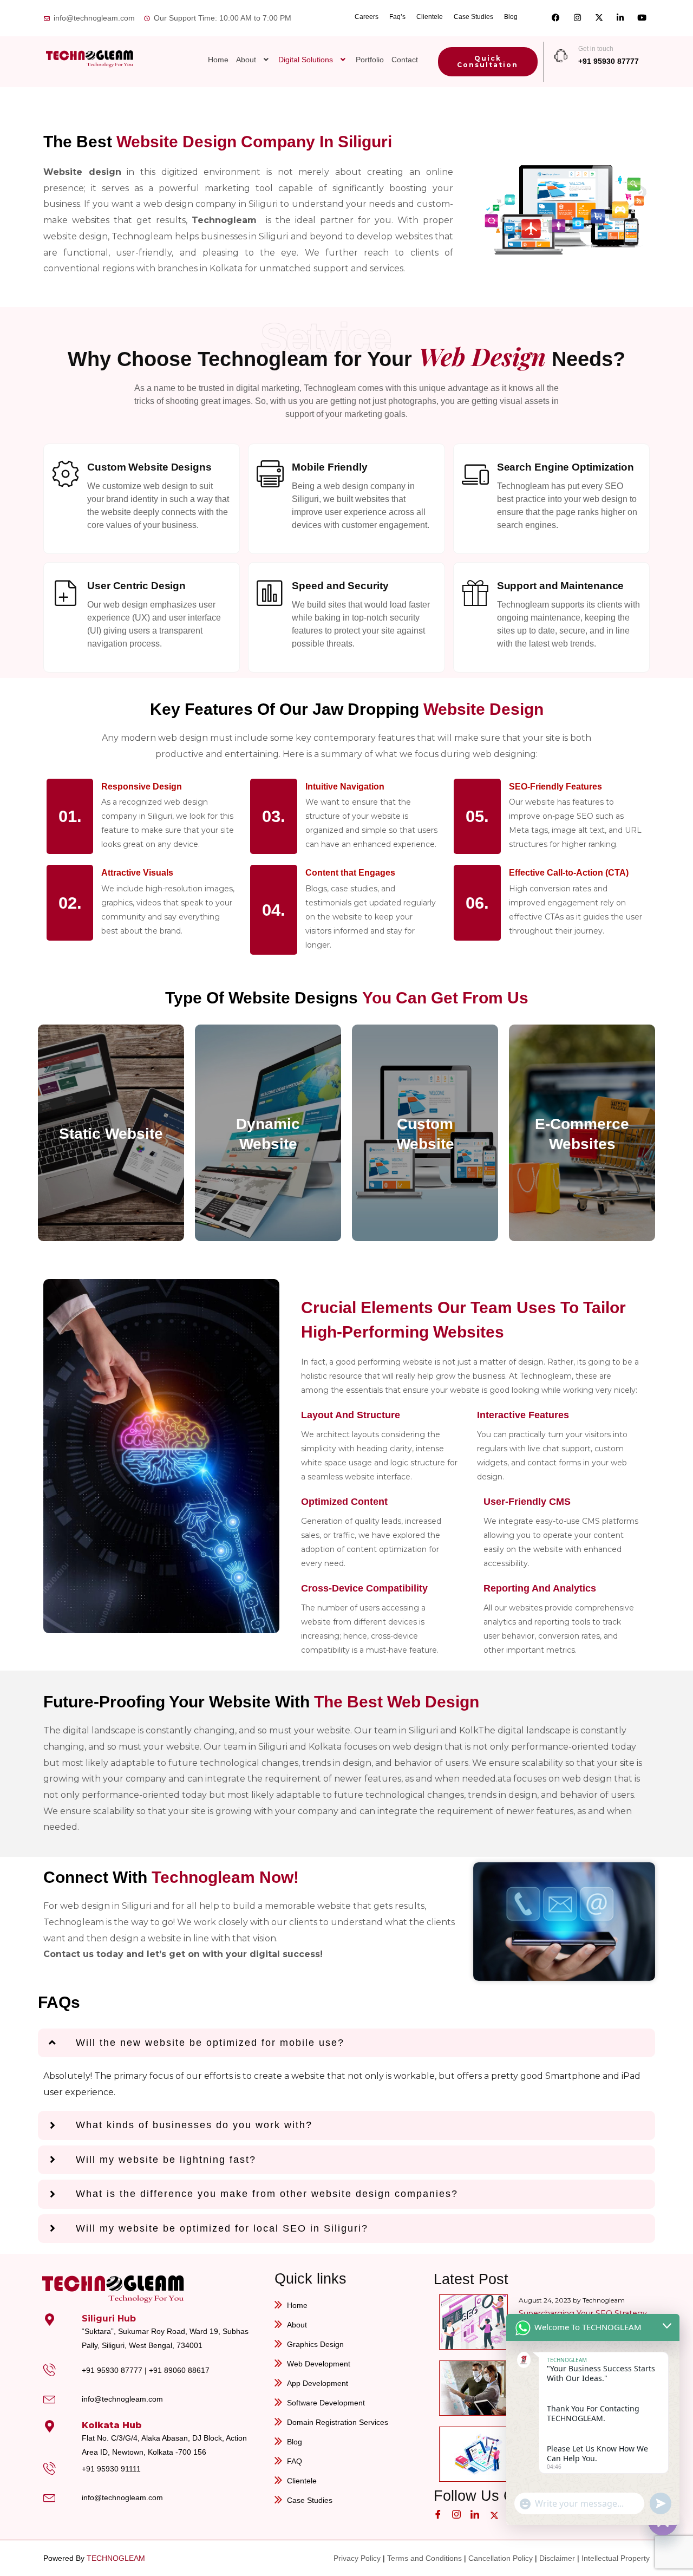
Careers (367, 17)
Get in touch (596, 49)
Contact (405, 60)
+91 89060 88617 (179, 2370)
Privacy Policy (357, 2558)
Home (218, 60)
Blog (511, 17)
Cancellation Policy (501, 2558)
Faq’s (397, 17)
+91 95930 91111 (111, 2469)
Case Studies (473, 17)
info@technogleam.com (122, 2399)
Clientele (430, 17)
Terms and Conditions (424, 2558)
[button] (254, 60)
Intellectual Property (616, 2558)
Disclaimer (557, 2558)
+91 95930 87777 (609, 61)
